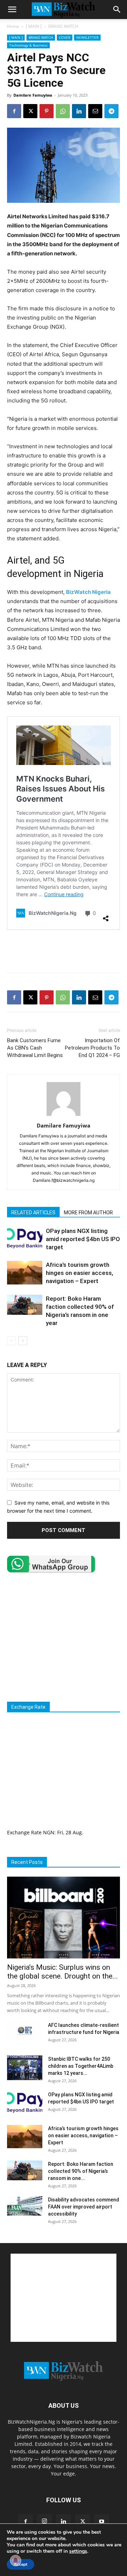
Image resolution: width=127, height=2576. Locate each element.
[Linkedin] (79, 111)
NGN (49, 1832)
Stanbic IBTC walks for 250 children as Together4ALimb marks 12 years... (81, 2066)
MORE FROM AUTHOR (88, 1213)
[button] (12, 10)
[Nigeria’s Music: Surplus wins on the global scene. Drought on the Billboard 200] (64, 1918)
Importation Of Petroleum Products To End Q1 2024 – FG (92, 1048)
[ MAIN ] (34, 26)
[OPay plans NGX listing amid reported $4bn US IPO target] (25, 1239)
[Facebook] (14, 111)
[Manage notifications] (16, 2560)
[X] (30, 111)
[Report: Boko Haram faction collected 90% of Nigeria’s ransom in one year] (25, 1305)
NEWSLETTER (87, 37)
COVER (65, 37)
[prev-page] (11, 1341)
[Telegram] (111, 111)
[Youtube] (102, 2522)
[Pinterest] (47, 111)
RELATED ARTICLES (33, 1213)
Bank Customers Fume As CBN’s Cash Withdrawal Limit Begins (35, 1048)
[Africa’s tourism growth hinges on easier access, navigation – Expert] (25, 1273)
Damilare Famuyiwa (33, 95)
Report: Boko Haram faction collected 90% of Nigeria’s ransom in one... (81, 2171)
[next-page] (23, 1341)
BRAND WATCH (63, 26)
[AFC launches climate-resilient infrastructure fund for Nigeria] (25, 2031)
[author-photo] (64, 1116)
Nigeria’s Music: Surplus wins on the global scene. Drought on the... (62, 1972)
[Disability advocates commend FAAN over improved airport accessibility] (25, 2206)
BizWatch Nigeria (88, 592)
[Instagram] (44, 2521)
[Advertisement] (64, 951)
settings (78, 2551)
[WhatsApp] (63, 111)
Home (13, 26)
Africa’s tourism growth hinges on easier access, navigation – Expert (80, 1273)
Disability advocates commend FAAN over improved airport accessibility (84, 2207)
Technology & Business (28, 45)
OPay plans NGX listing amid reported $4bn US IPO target (83, 1239)
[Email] (95, 111)
